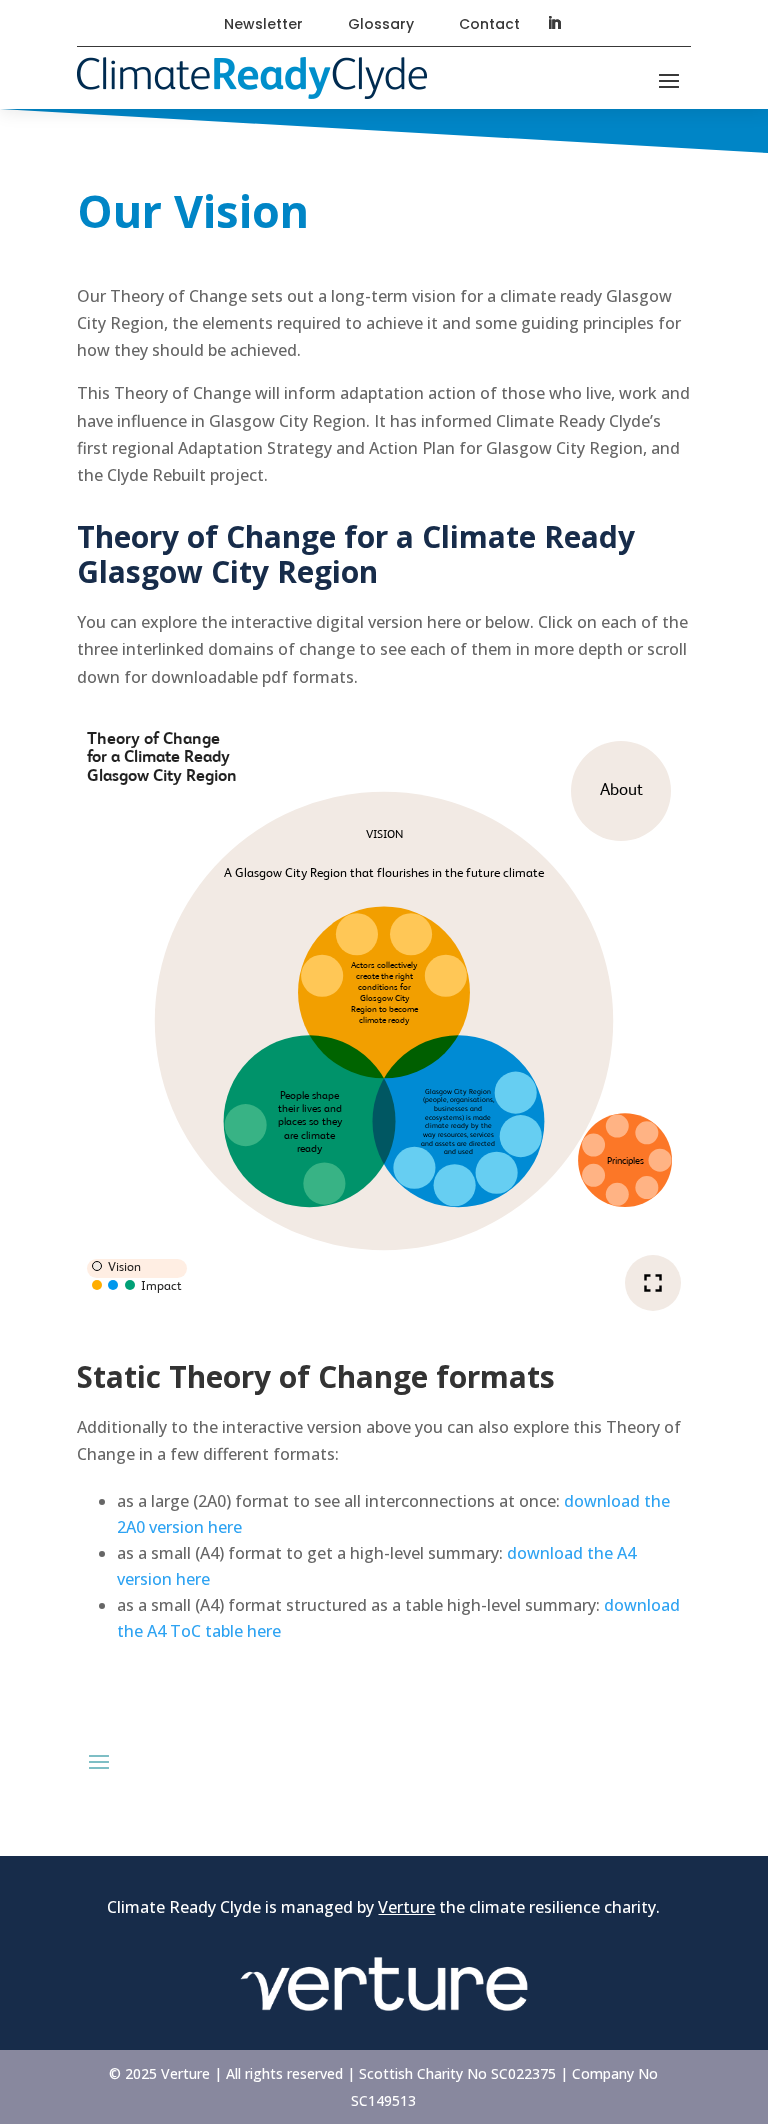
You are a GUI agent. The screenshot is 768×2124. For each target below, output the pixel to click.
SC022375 (523, 2073)
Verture (406, 1907)
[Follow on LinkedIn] (554, 23)
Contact (489, 24)
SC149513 (383, 2100)
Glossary (381, 24)
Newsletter (263, 24)
